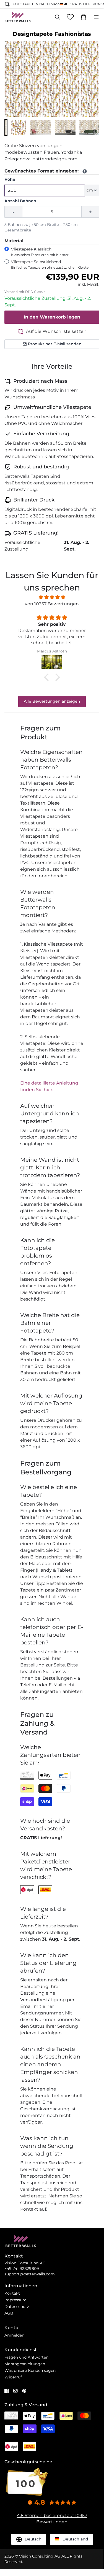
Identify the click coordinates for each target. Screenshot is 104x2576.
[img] (52, 597)
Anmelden (14, 2335)
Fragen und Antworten (26, 2357)
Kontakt (12, 2293)
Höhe (10, 179)
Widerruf (13, 2377)
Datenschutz (17, 2307)
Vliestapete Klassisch (40, 252)
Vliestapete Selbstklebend (50, 264)
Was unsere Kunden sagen (30, 2370)
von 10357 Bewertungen (52, 604)
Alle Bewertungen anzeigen (52, 701)
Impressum (15, 2300)
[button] (6, 128)
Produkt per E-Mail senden (55, 344)
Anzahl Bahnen (20, 201)
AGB (9, 2313)
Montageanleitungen (25, 2364)
